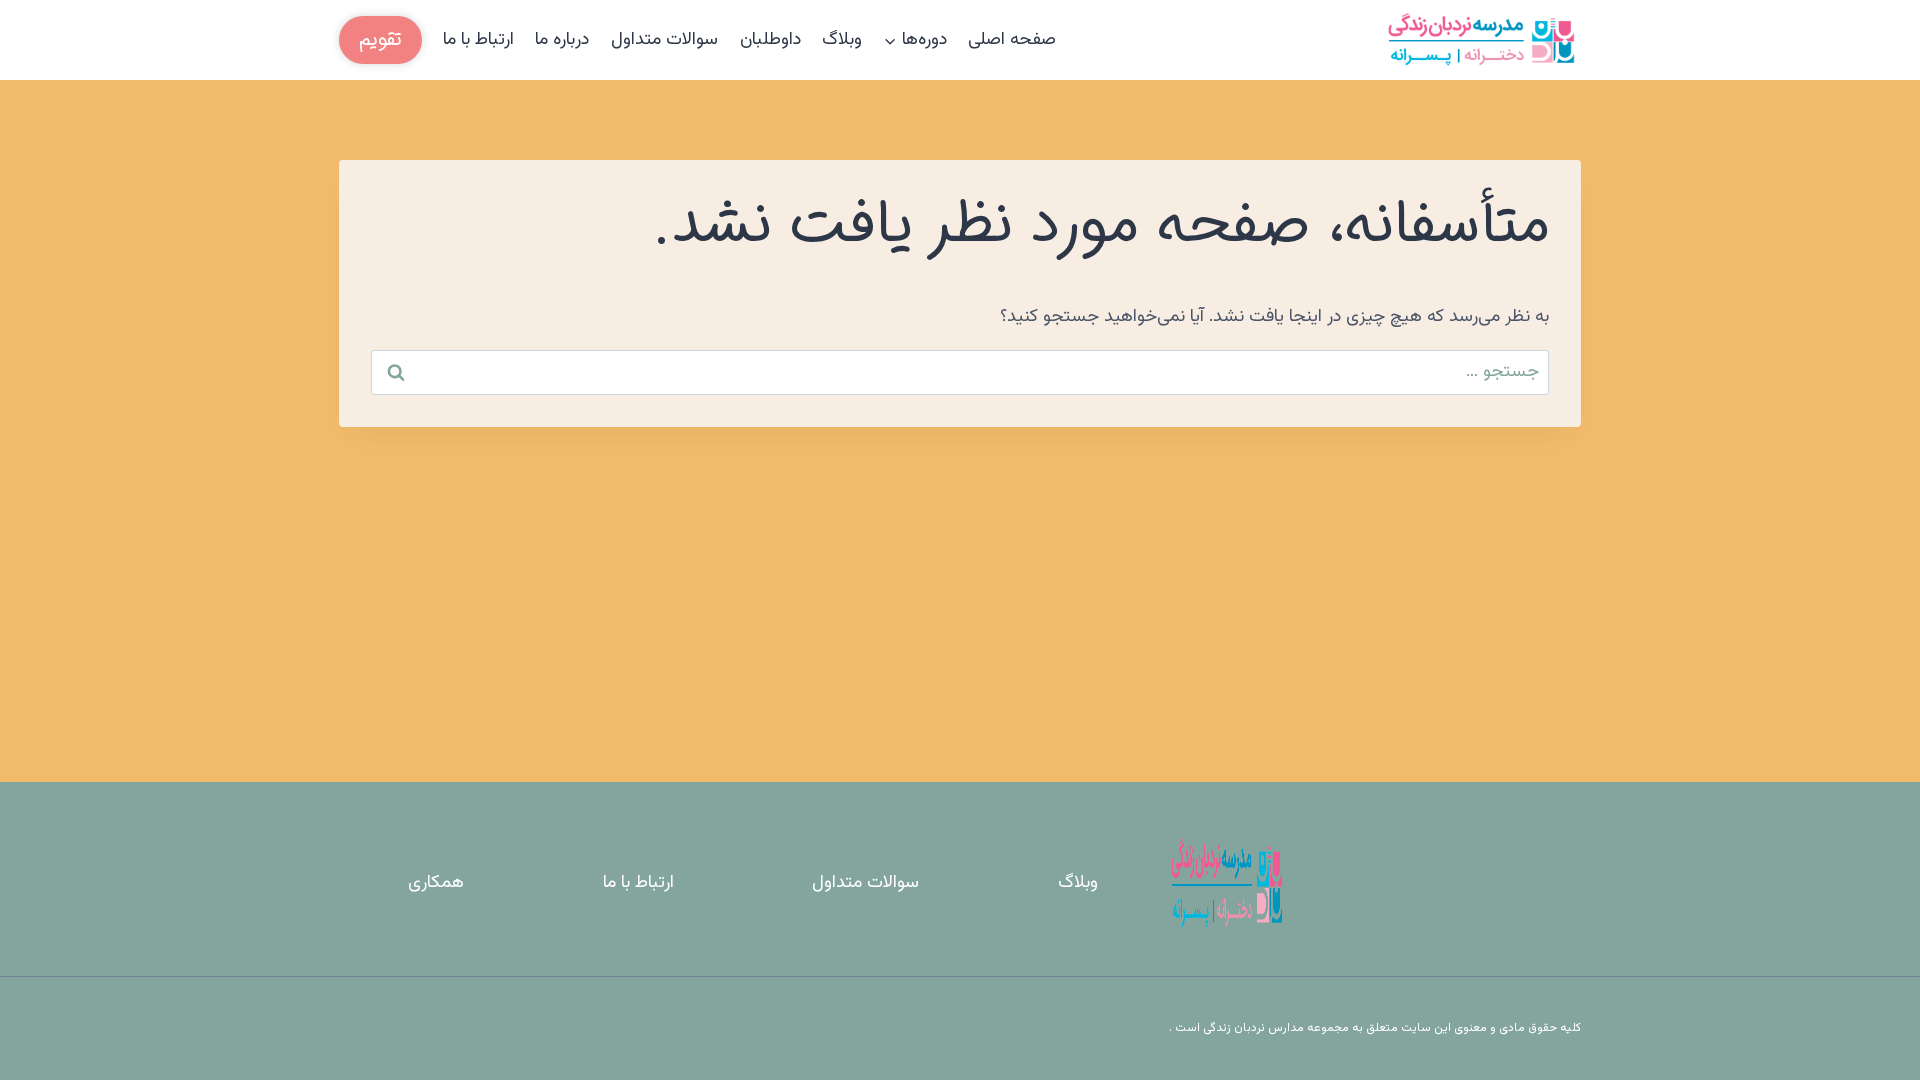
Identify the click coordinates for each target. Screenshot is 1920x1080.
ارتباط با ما (478, 40)
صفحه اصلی (1012, 40)
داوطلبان (770, 40)
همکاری (436, 883)
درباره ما (562, 40)
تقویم (380, 39)
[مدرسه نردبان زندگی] (1481, 40)
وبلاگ (842, 40)
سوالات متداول (664, 40)
